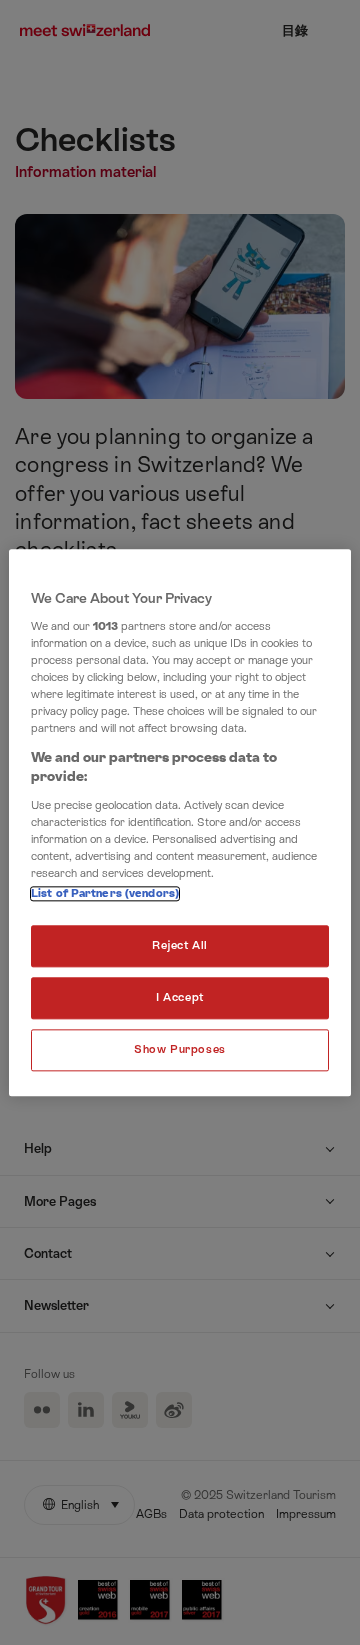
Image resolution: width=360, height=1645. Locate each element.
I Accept (180, 997)
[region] (180, 822)
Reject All (180, 945)
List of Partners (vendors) (105, 893)
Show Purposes (179, 1049)
